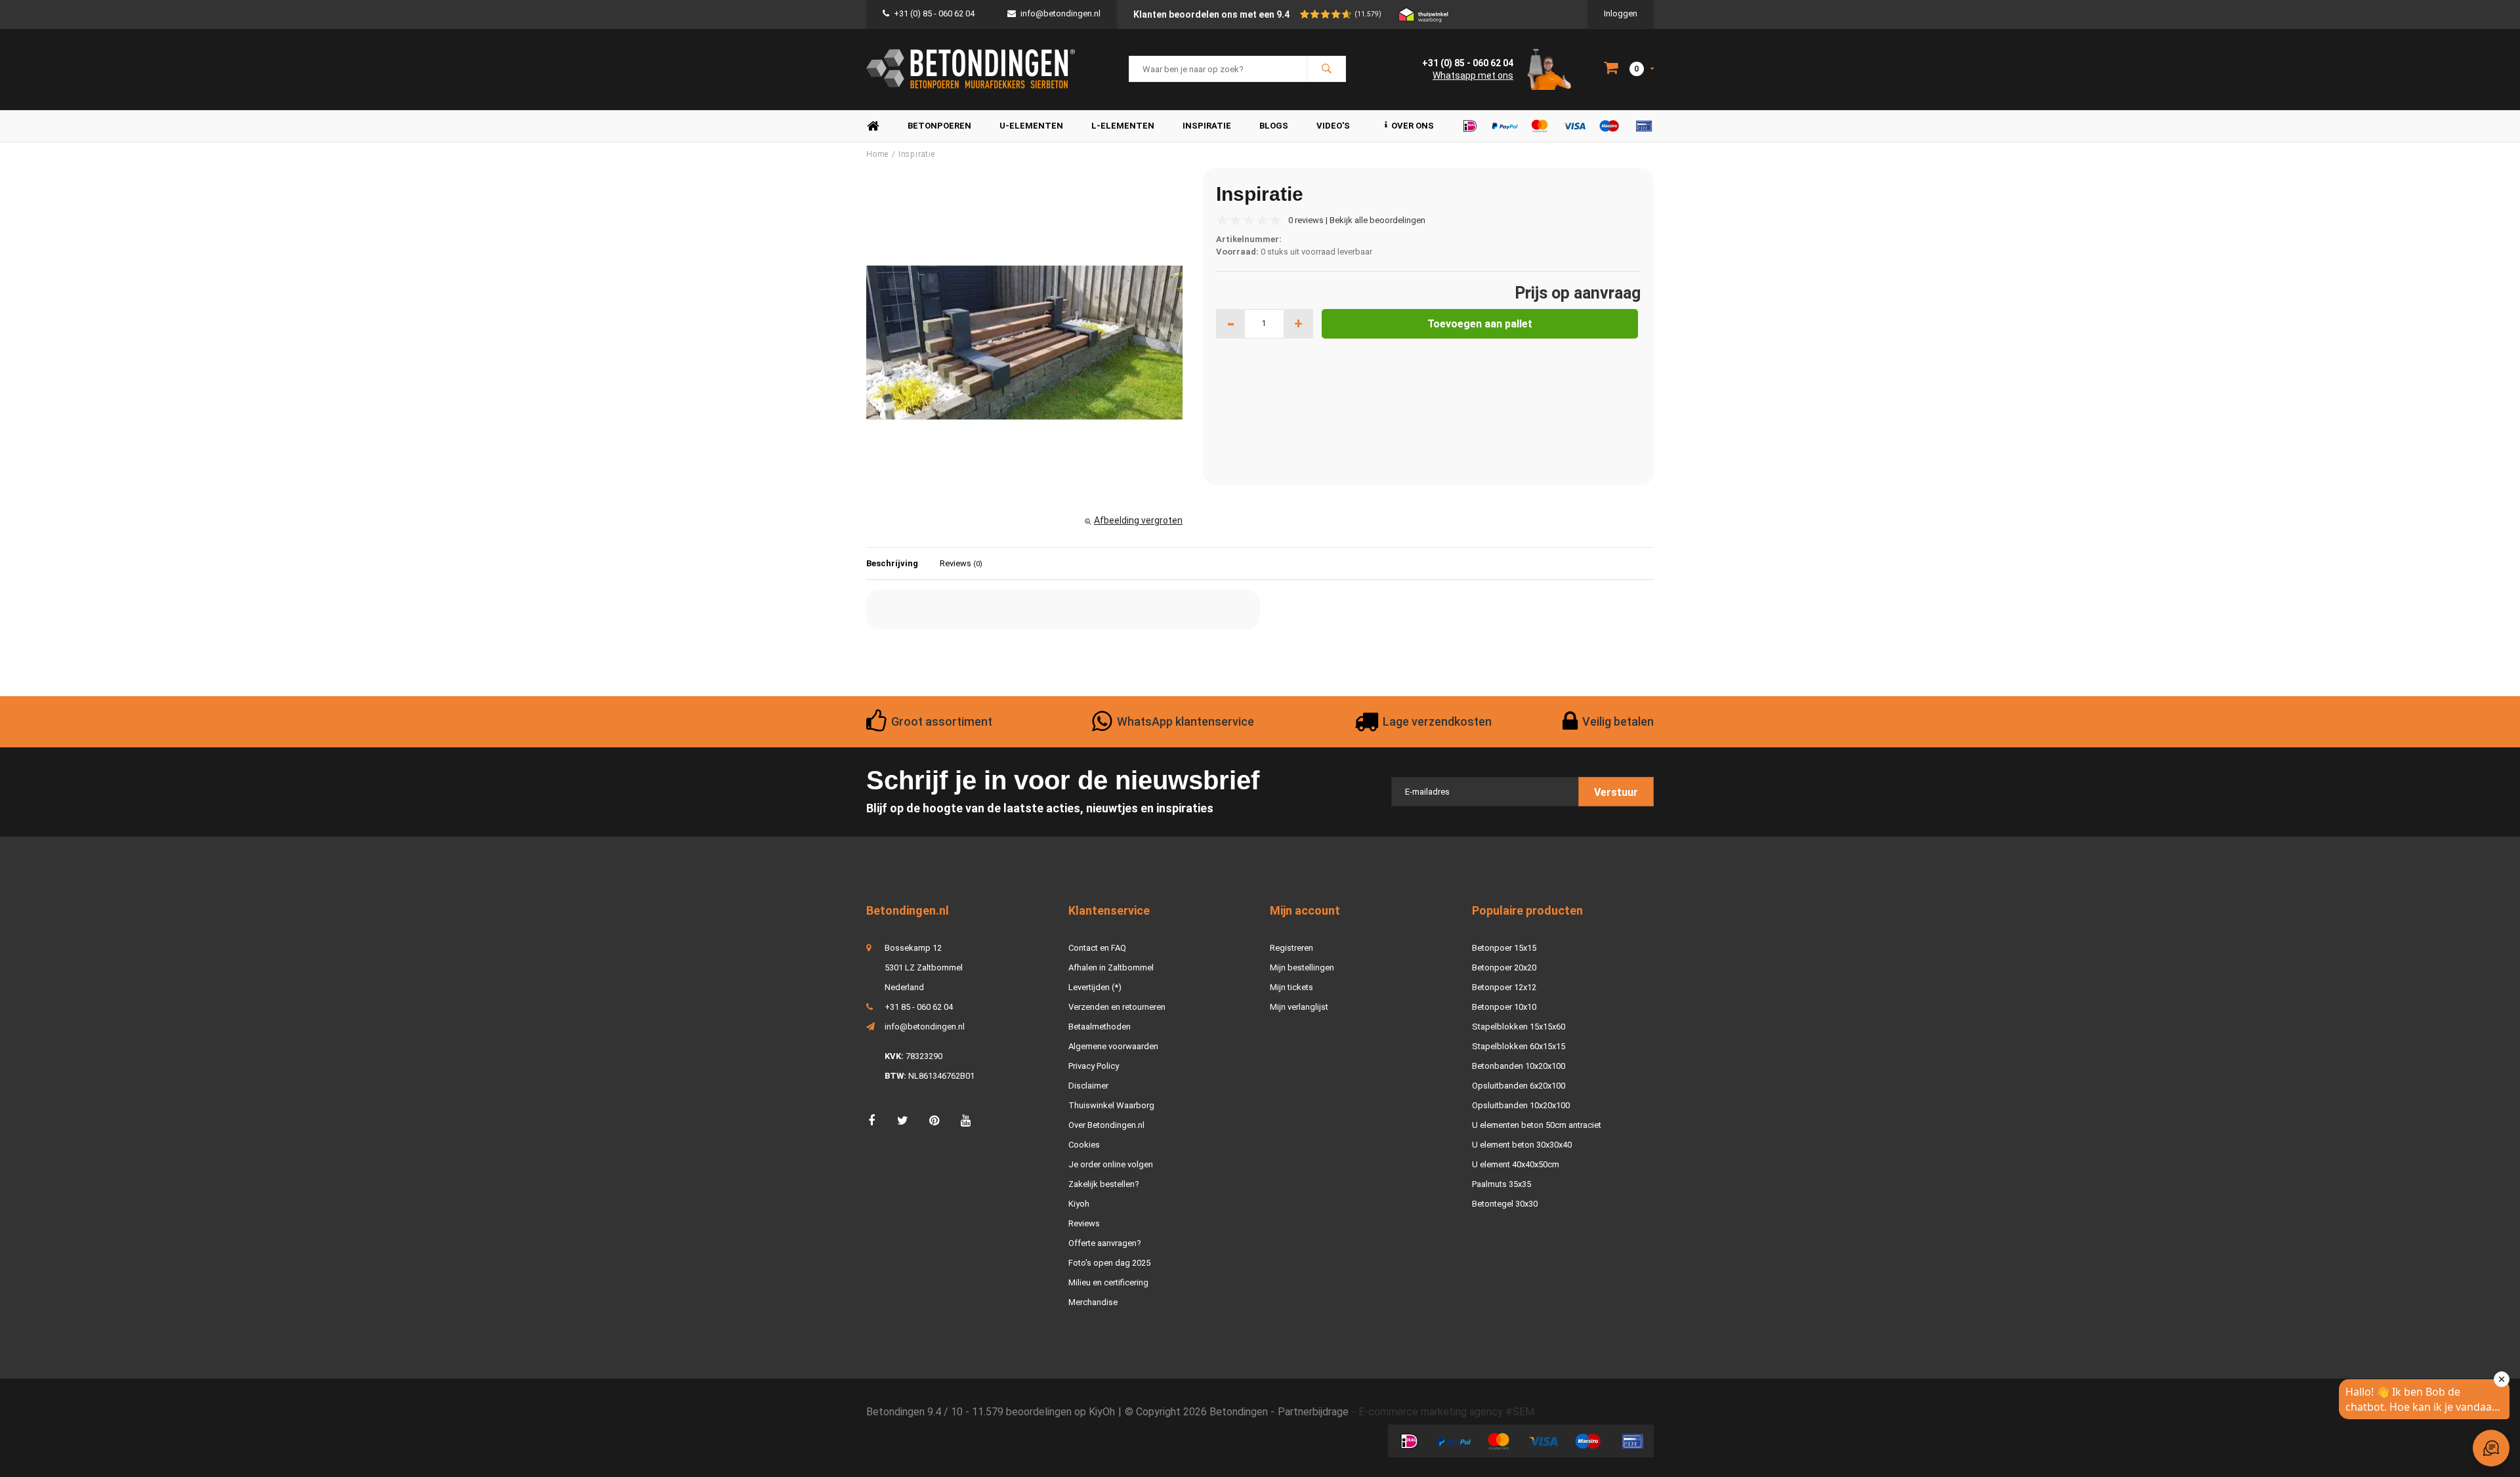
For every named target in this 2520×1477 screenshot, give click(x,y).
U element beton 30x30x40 (1522, 1145)
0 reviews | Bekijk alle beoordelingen (1357, 220)
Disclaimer (1088, 1086)
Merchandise (1093, 1302)
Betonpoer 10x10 (1504, 1007)
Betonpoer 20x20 (1504, 967)
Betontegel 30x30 (1505, 1204)
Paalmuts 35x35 (1501, 1184)
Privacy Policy (1094, 1066)
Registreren (1291, 948)
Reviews (961, 563)
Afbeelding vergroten (1138, 520)
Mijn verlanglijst (1299, 1007)
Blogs (1274, 126)
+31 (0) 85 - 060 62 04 (934, 13)
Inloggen (1621, 13)
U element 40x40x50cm (1516, 1164)
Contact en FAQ (1097, 948)
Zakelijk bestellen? (1104, 1184)
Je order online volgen (1111, 1164)
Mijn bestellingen (1302, 967)
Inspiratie (1207, 126)
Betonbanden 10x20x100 (1519, 1066)
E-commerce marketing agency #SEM (1446, 1412)
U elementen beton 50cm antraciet (1537, 1125)
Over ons (1413, 126)
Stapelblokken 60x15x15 (1519, 1046)
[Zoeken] (1326, 69)
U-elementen (1031, 126)
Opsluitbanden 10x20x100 (1521, 1105)
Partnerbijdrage (1313, 1412)
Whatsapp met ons (1473, 75)
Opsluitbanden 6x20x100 (1519, 1086)
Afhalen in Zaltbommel (1111, 967)
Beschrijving (892, 563)
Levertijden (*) (1095, 987)
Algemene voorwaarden (1113, 1046)
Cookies (1084, 1145)
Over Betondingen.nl (1106, 1125)
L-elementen (1123, 126)
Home (873, 126)
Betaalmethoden (1100, 1027)
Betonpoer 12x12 (1504, 987)
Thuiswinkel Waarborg (1111, 1105)
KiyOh (1102, 1412)
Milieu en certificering (1108, 1282)
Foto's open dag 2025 (1109, 1263)
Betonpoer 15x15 (1504, 948)
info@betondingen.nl (1060, 13)
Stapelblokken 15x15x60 (1519, 1027)
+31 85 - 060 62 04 (919, 1007)
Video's (1333, 126)
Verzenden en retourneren (1117, 1007)
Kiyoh (1079, 1204)
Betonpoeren (939, 126)
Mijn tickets (1291, 987)
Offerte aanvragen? (1105, 1243)
